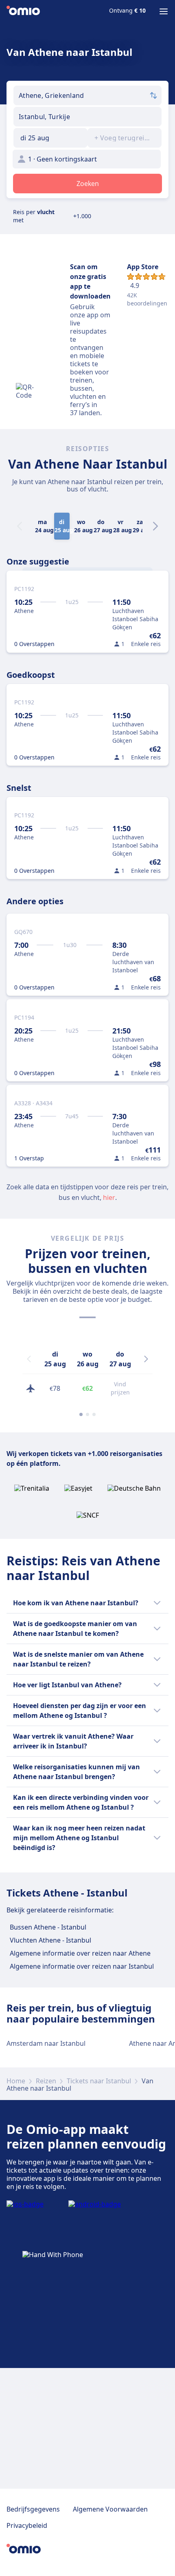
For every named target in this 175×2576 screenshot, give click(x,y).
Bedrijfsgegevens (33, 2509)
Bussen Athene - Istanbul (48, 1927)
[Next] (155, 526)
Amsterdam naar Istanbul (46, 2043)
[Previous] (29, 1359)
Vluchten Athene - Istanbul (50, 1940)
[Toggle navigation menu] (164, 11)
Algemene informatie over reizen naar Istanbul (82, 1966)
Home (16, 2081)
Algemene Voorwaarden (110, 2509)
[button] (50, 138)
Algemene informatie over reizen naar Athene (80, 1953)
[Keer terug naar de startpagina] (23, 11)
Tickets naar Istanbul (99, 2081)
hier (109, 1197)
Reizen (46, 2081)
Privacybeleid (27, 2525)
